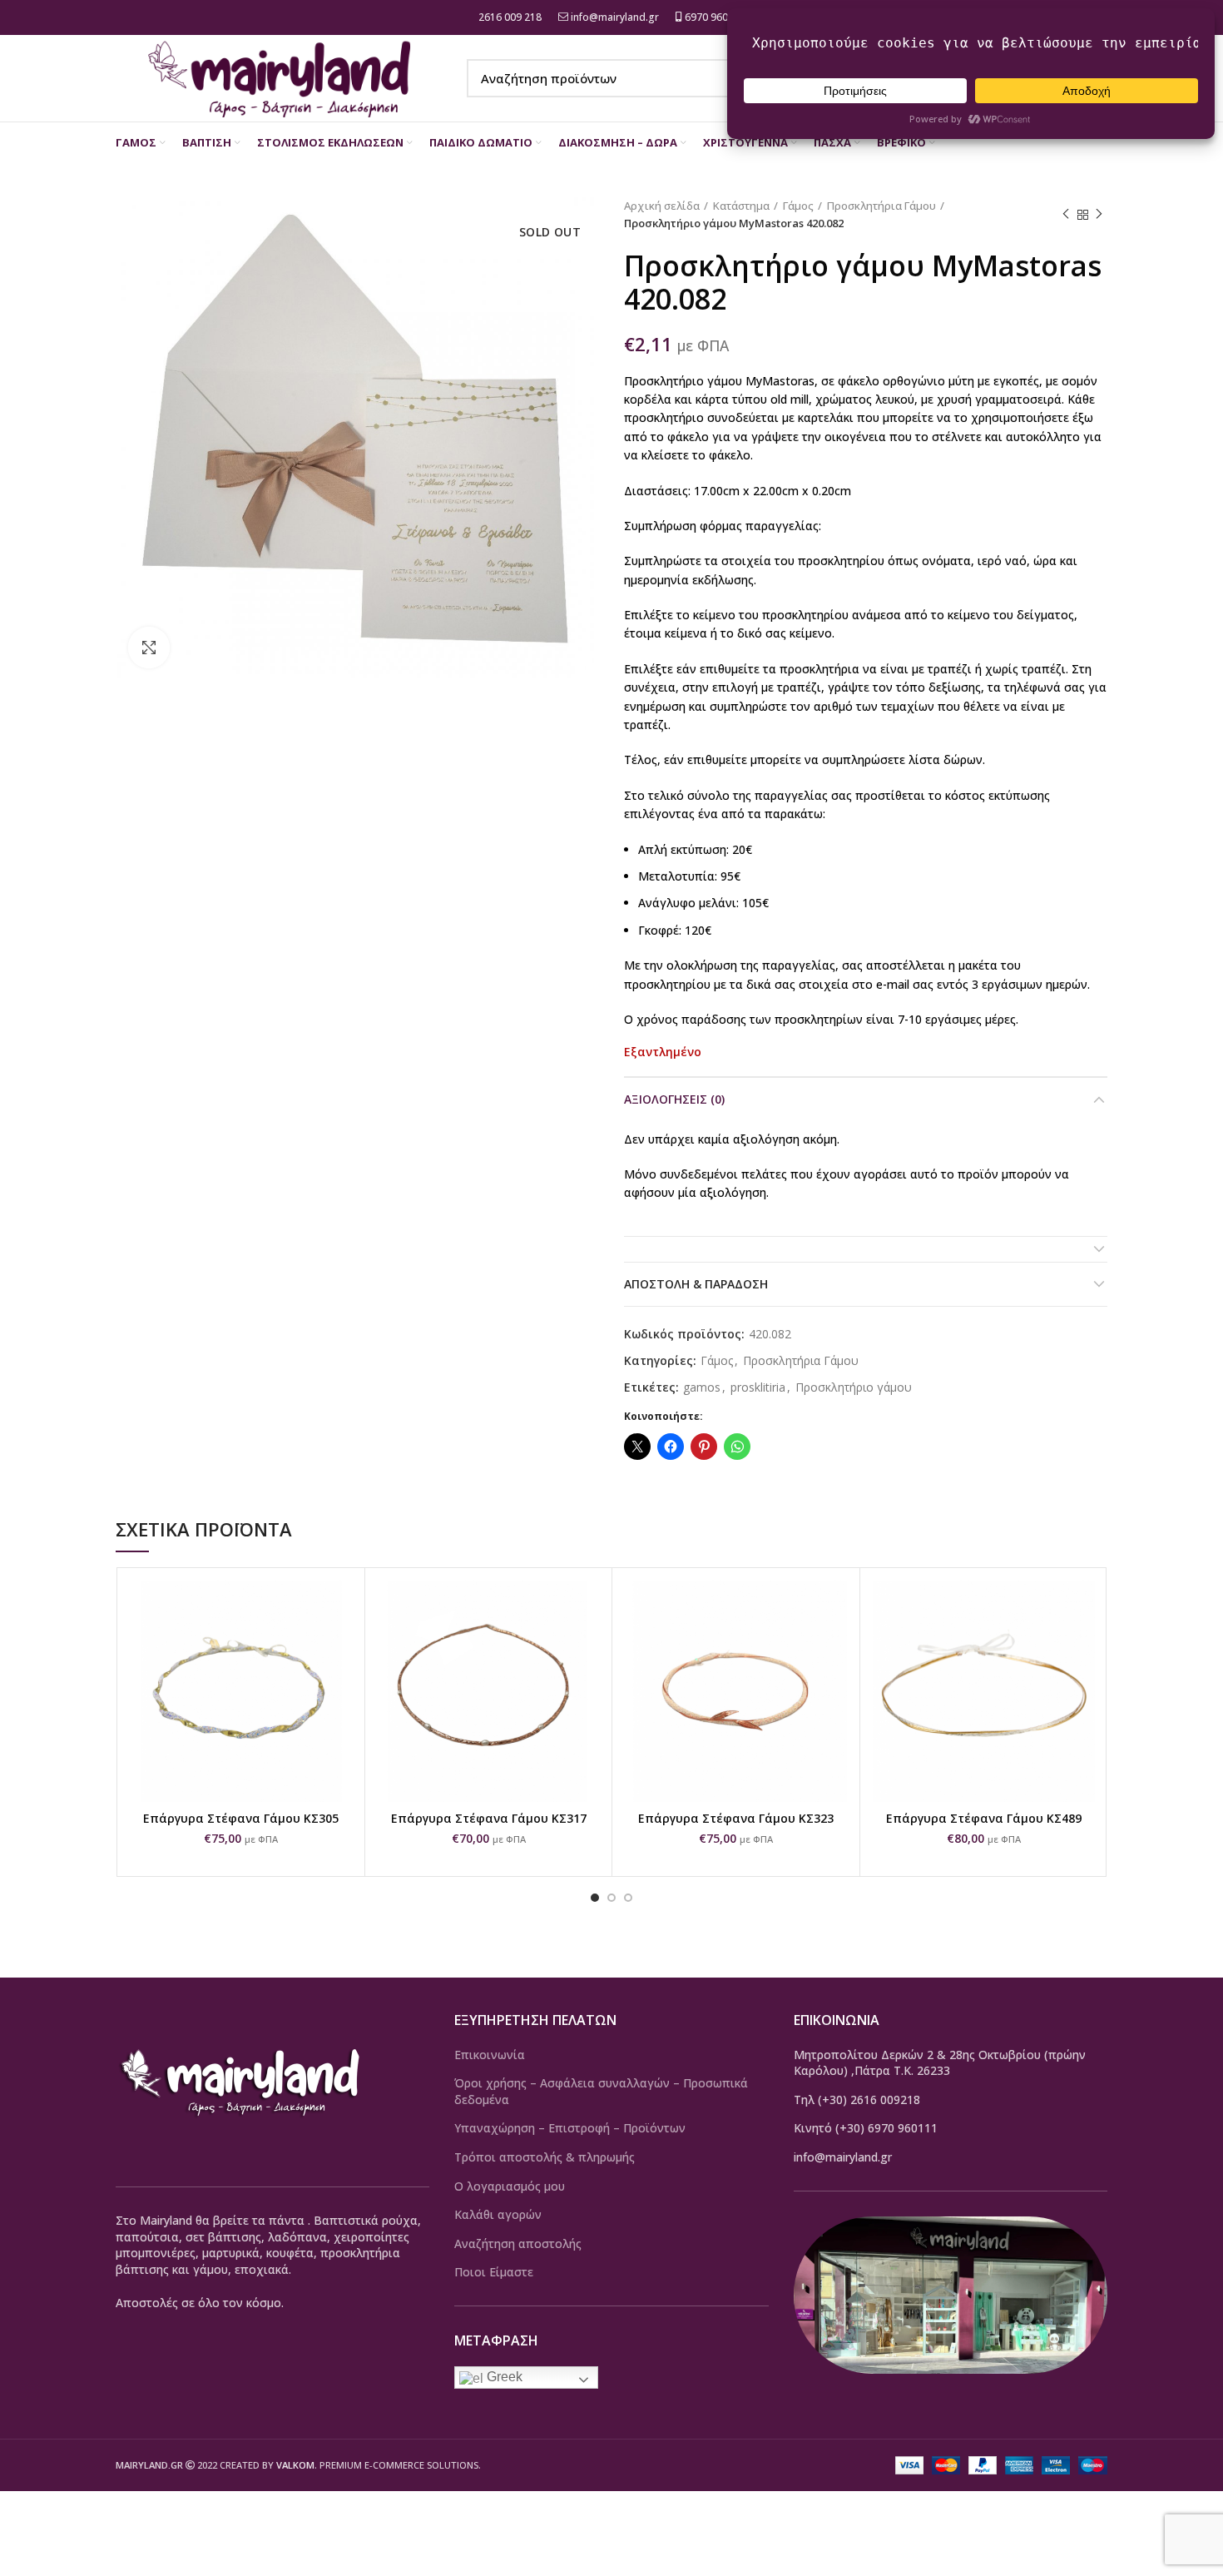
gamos (702, 1388)
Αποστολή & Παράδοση (696, 1284)
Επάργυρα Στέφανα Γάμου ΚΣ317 (489, 1818)
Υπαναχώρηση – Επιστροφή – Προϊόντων (570, 2128)
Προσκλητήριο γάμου (854, 1388)
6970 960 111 (715, 17)
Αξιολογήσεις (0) (674, 1099)
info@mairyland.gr (615, 17)
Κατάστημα (741, 206)
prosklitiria (758, 1388)
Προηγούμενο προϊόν (1066, 215)
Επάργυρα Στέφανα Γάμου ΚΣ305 (241, 1818)
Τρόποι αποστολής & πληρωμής (545, 2157)
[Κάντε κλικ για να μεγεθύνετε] (149, 648)
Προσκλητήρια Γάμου (881, 206)
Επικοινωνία (490, 2055)
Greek (503, 2377)
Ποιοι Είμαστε (494, 2272)
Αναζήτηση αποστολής (518, 2243)
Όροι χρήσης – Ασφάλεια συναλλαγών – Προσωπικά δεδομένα (601, 2091)
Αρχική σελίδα (662, 206)
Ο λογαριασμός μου (510, 2186)
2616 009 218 (509, 17)
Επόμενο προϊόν (1099, 215)
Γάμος (798, 206)
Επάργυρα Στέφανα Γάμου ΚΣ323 (736, 1818)
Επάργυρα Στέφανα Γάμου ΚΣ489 (984, 1818)
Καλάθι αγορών (498, 2214)
